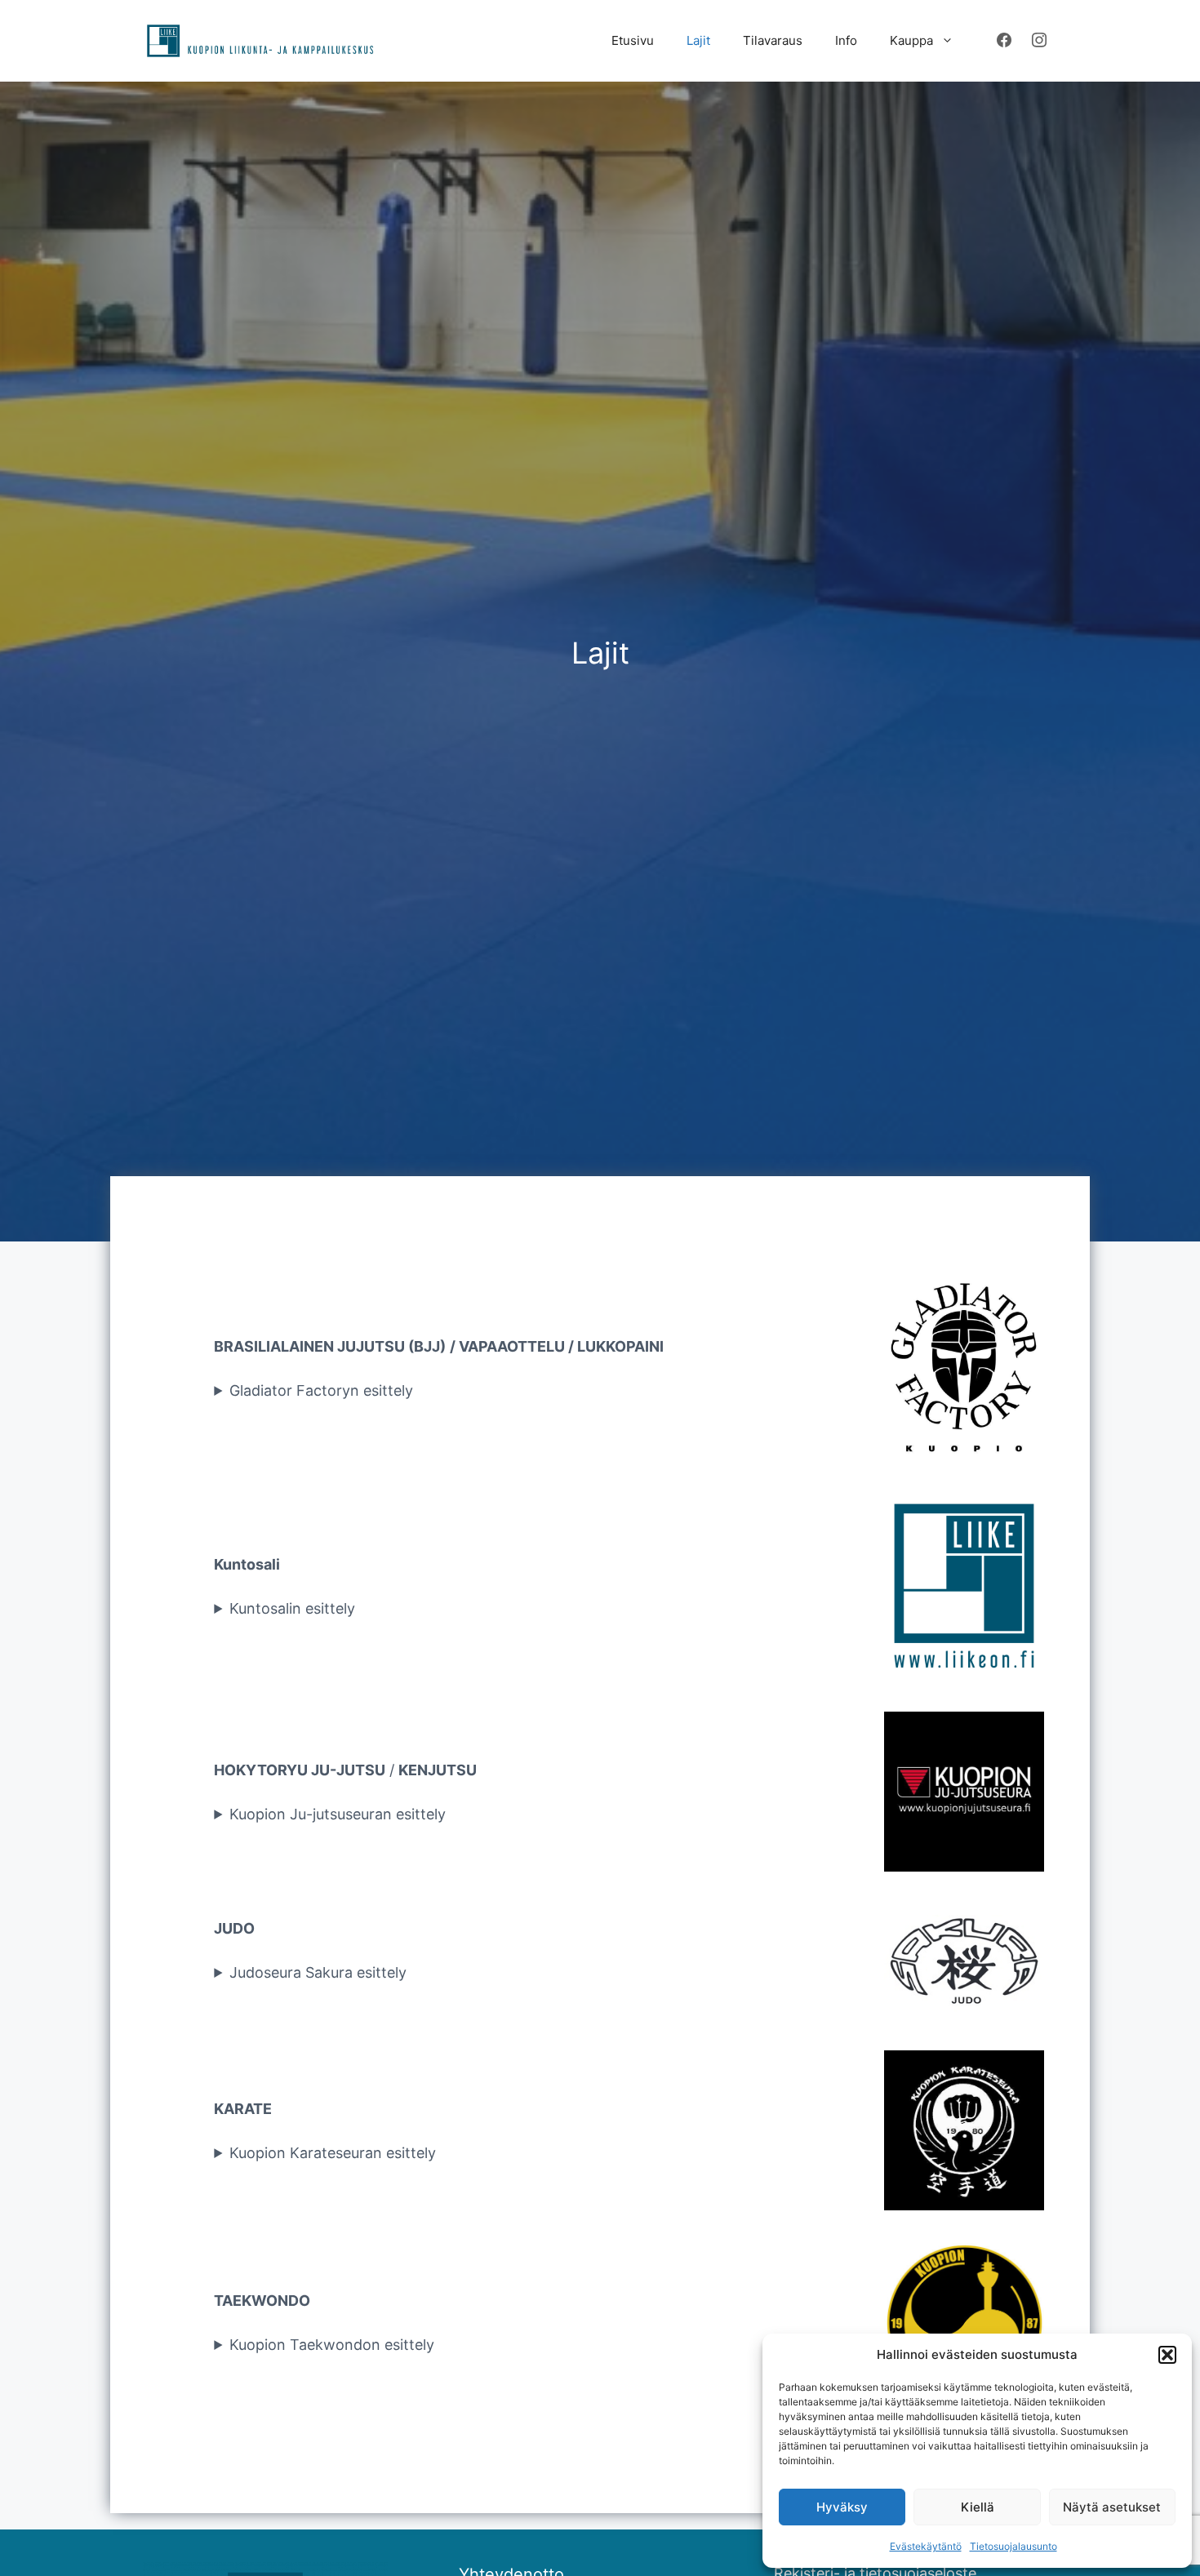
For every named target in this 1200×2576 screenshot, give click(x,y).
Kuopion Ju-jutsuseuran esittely (338, 1814)
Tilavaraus (773, 40)
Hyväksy (842, 2507)
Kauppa (911, 40)
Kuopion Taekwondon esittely (332, 2345)
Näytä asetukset (1112, 2507)
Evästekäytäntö (926, 2546)
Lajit (698, 40)
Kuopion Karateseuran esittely (333, 2153)
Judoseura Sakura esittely (318, 1972)
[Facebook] (1004, 41)
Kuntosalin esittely (292, 1608)
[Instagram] (1039, 41)
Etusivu (633, 40)
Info (846, 40)
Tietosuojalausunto (1013, 2546)
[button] (1167, 2355)
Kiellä (978, 2507)
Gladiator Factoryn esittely (321, 1390)
